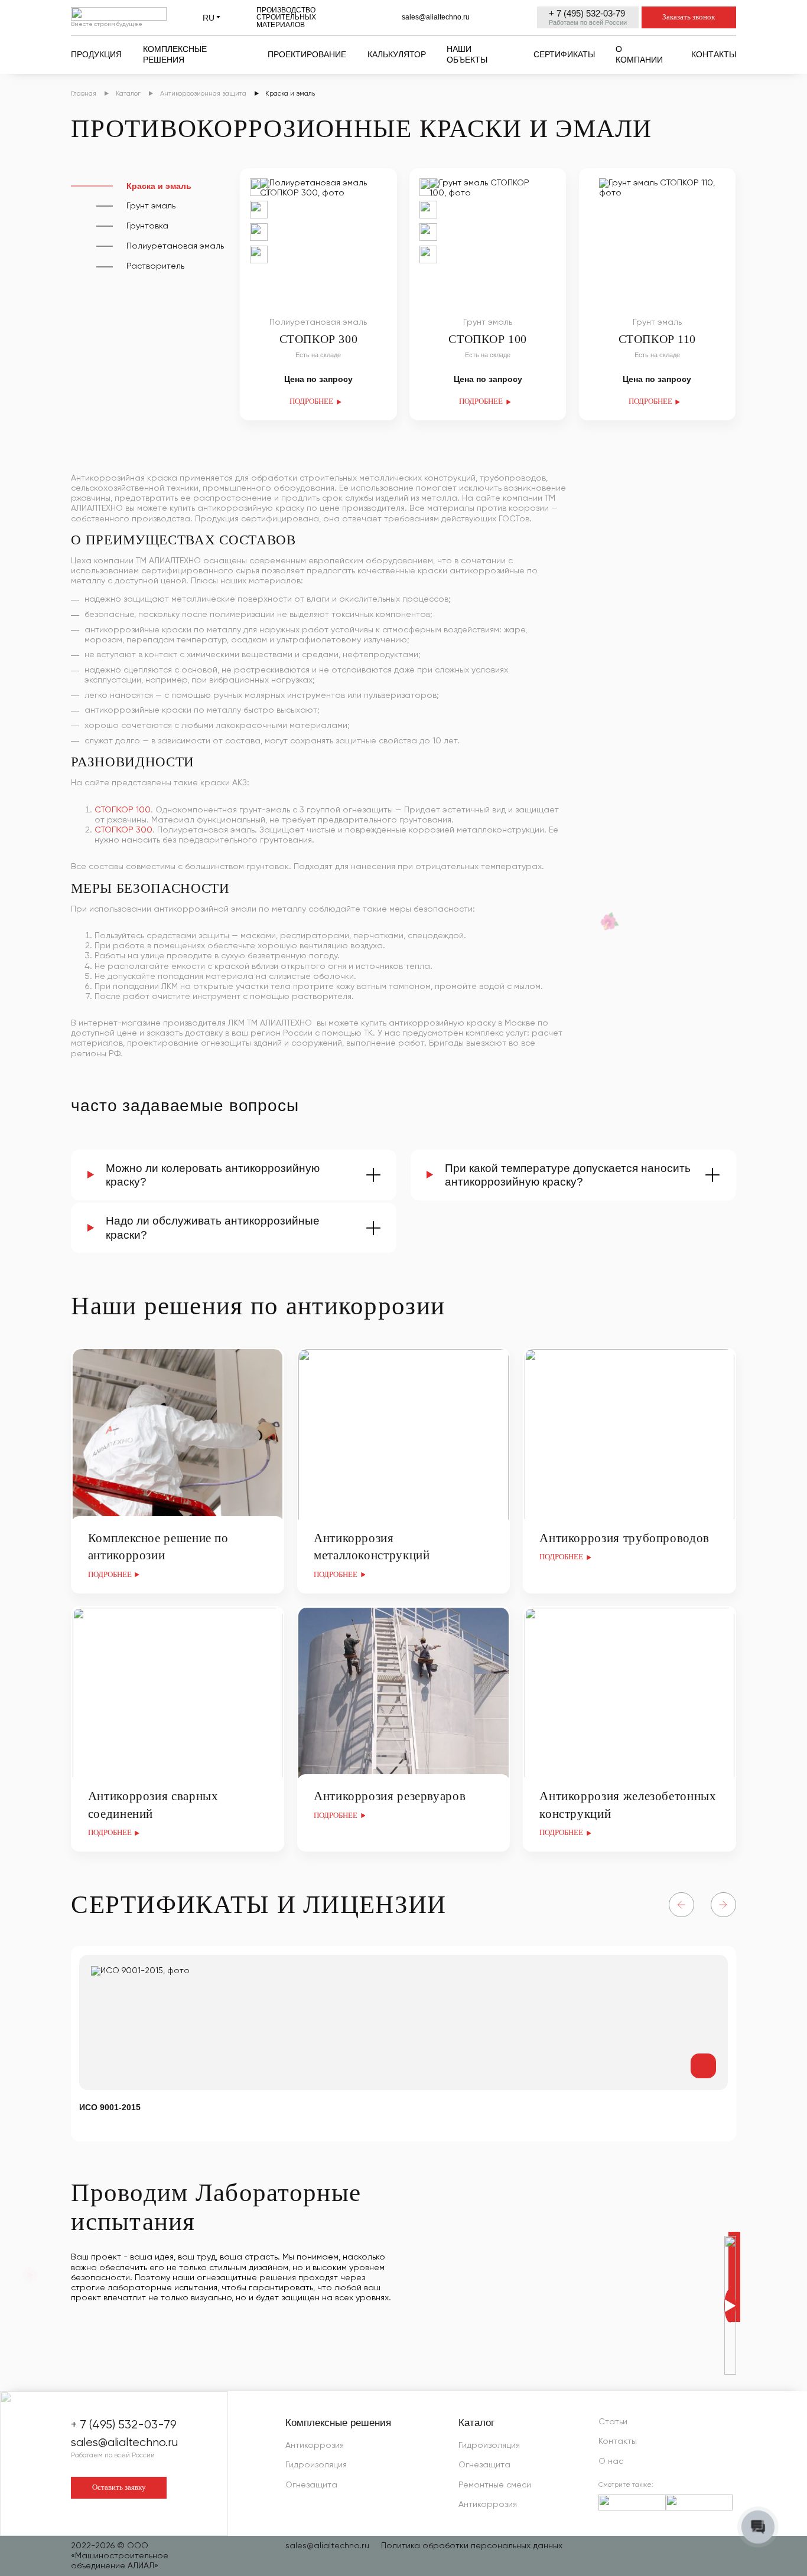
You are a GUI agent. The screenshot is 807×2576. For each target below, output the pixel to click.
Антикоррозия (315, 2446)
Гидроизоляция (316, 2465)
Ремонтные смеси (495, 2485)
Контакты (618, 2441)
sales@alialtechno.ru (436, 17)
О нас (611, 2461)
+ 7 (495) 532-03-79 (587, 13)
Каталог (476, 2423)
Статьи (613, 2422)
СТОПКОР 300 (123, 830)
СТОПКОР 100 (123, 810)
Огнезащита (311, 2485)
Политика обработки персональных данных (472, 2546)
